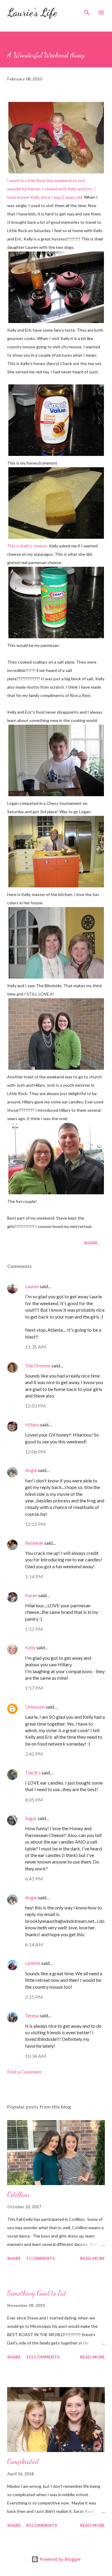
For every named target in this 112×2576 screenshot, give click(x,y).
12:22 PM (35, 1524)
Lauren (32, 1286)
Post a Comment (24, 2072)
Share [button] (91, 1243)
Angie (31, 1470)
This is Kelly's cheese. (28, 546)
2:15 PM (34, 1997)
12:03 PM (35, 1406)
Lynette (33, 1963)
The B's (33, 1773)
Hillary (32, 1424)
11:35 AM (36, 1347)
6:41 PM (34, 1879)
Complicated (23, 2461)
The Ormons (38, 1365)
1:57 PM (34, 1688)
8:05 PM (34, 1800)
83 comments (42, 2525)
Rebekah (34, 1543)
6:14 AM (34, 1944)
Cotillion (18, 2194)
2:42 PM (34, 1754)
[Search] (87, 11)
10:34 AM (36, 2056)
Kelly (30, 1647)
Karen (31, 1595)
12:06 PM (35, 1452)
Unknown (35, 1707)
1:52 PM (34, 1629)
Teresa (32, 2015)
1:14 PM (34, 1576)
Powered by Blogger (60, 2559)
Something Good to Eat (37, 2293)
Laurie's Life (32, 12)
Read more (92, 2258)
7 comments (40, 2258)
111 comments (43, 2357)
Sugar (31, 1818)
